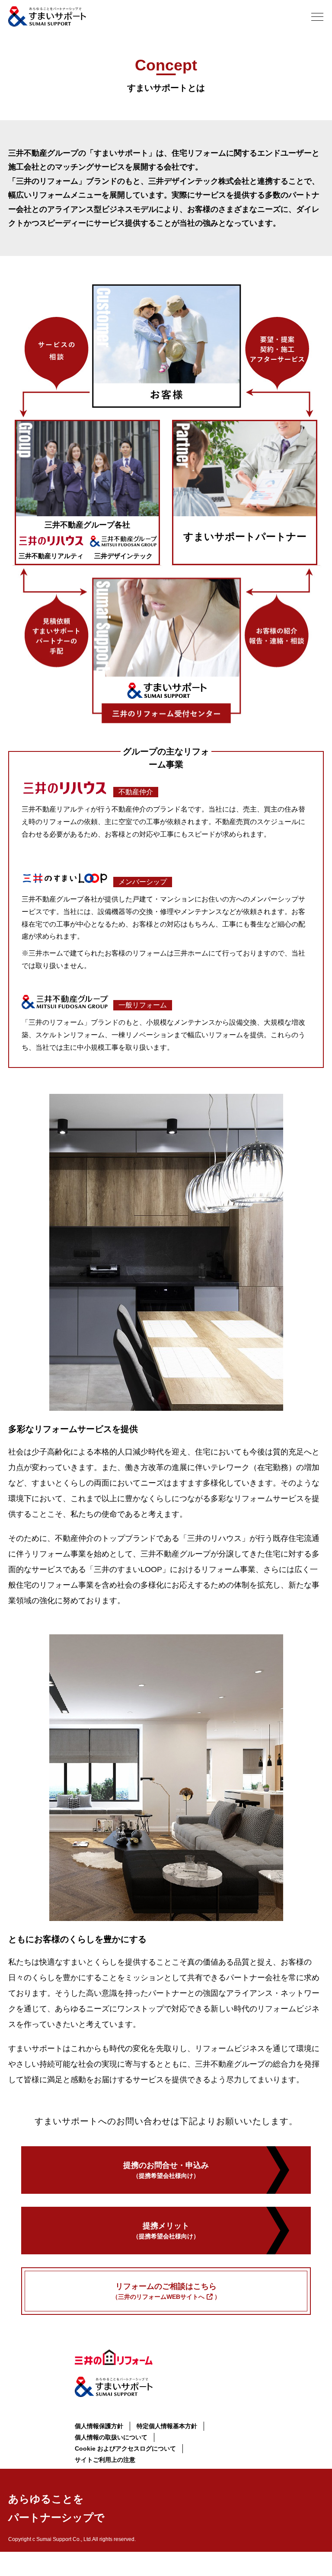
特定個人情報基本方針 (167, 2426)
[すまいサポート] (47, 16)
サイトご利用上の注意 (105, 2460)
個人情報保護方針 (99, 2426)
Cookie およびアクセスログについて (125, 2448)
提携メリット (166, 2231)
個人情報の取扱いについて (111, 2437)
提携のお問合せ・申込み (166, 2170)
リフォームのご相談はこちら (166, 2291)
